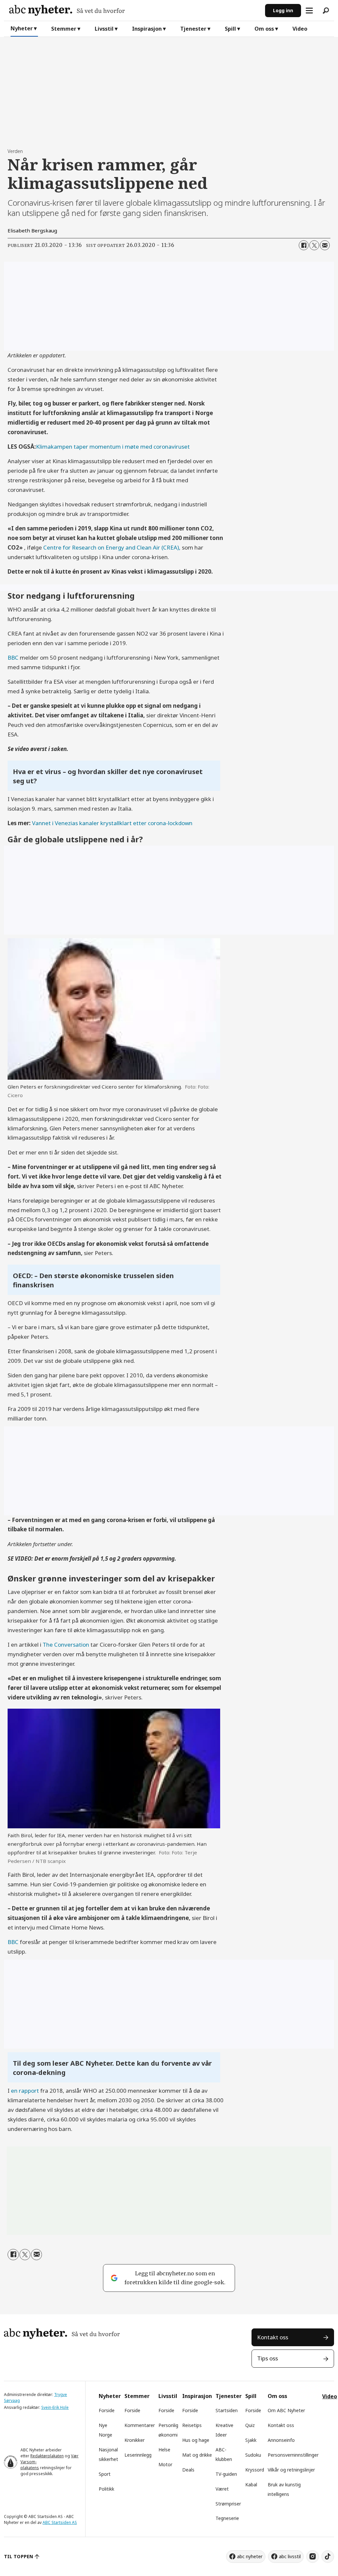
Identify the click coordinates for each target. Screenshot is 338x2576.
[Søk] (326, 11)
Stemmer (64, 29)
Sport (105, 2474)
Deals (188, 2470)
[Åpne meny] (309, 11)
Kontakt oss (273, 2337)
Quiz (250, 2425)
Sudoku (253, 2455)
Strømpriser (228, 2504)
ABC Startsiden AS (60, 2522)
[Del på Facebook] (304, 245)
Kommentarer (140, 2425)
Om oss (264, 29)
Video (300, 29)
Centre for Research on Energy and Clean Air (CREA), (112, 547)
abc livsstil (290, 2556)
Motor (165, 2464)
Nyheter (22, 28)
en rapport (25, 2091)
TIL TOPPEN (18, 2556)
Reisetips (192, 2425)
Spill (230, 29)
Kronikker (135, 2440)
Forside (107, 2410)
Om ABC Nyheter (286, 2410)
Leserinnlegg (138, 2455)
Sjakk (251, 2440)
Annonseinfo (281, 2440)
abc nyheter (250, 2556)
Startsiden (227, 2410)
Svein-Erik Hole (55, 2407)
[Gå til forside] (135, 10)
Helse (164, 2450)
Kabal (251, 2485)
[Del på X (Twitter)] (314, 245)
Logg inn (283, 10)
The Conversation (66, 1645)
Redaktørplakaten (47, 2456)
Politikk (106, 2489)
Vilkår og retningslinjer (291, 2470)
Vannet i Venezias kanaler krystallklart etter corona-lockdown (112, 823)
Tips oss (268, 2358)
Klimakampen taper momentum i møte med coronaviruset (113, 447)
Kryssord (255, 2470)
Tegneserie (227, 2518)
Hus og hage (196, 2440)
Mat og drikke (197, 2455)
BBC (13, 658)
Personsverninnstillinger (293, 2455)
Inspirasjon (147, 29)
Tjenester (193, 29)
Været (222, 2489)
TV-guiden (226, 2474)
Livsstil (104, 29)
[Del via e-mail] (325, 245)
